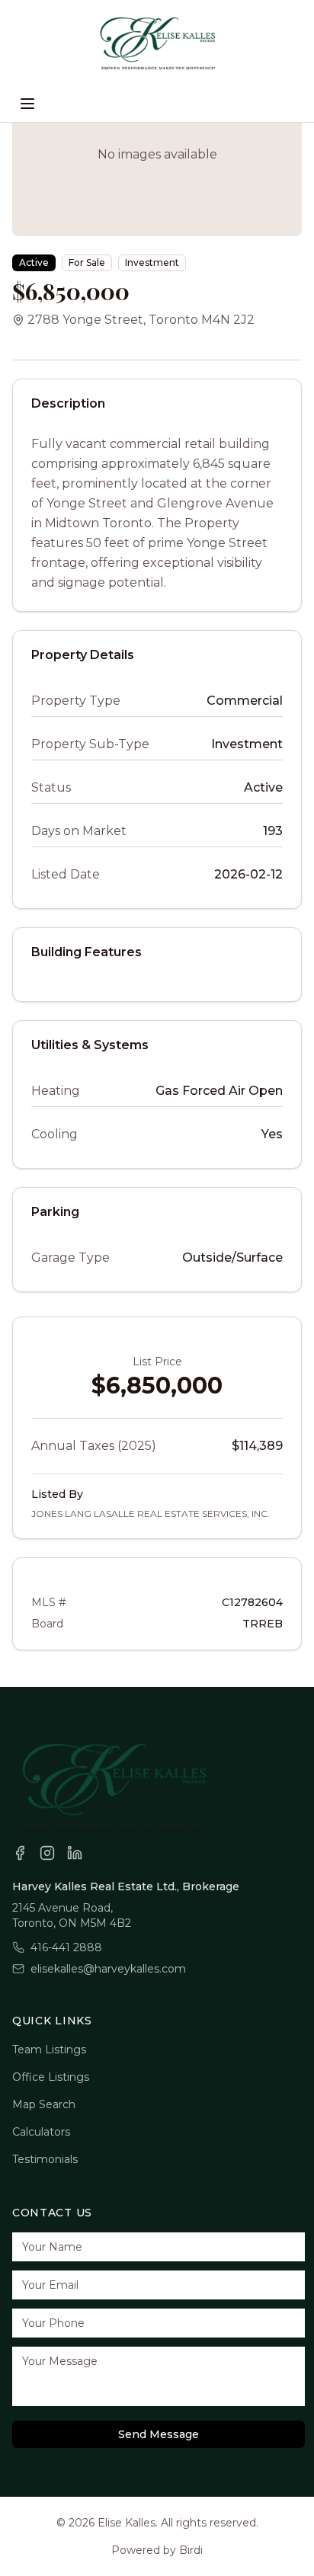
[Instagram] (47, 1853)
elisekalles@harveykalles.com (108, 1969)
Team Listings (49, 2050)
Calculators (41, 2132)
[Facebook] (20, 1853)
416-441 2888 (66, 1947)
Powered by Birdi (157, 2550)
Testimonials (45, 2159)
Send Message (159, 2434)
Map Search (44, 2104)
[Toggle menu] (27, 104)
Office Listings (51, 2077)
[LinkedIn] (75, 1853)
